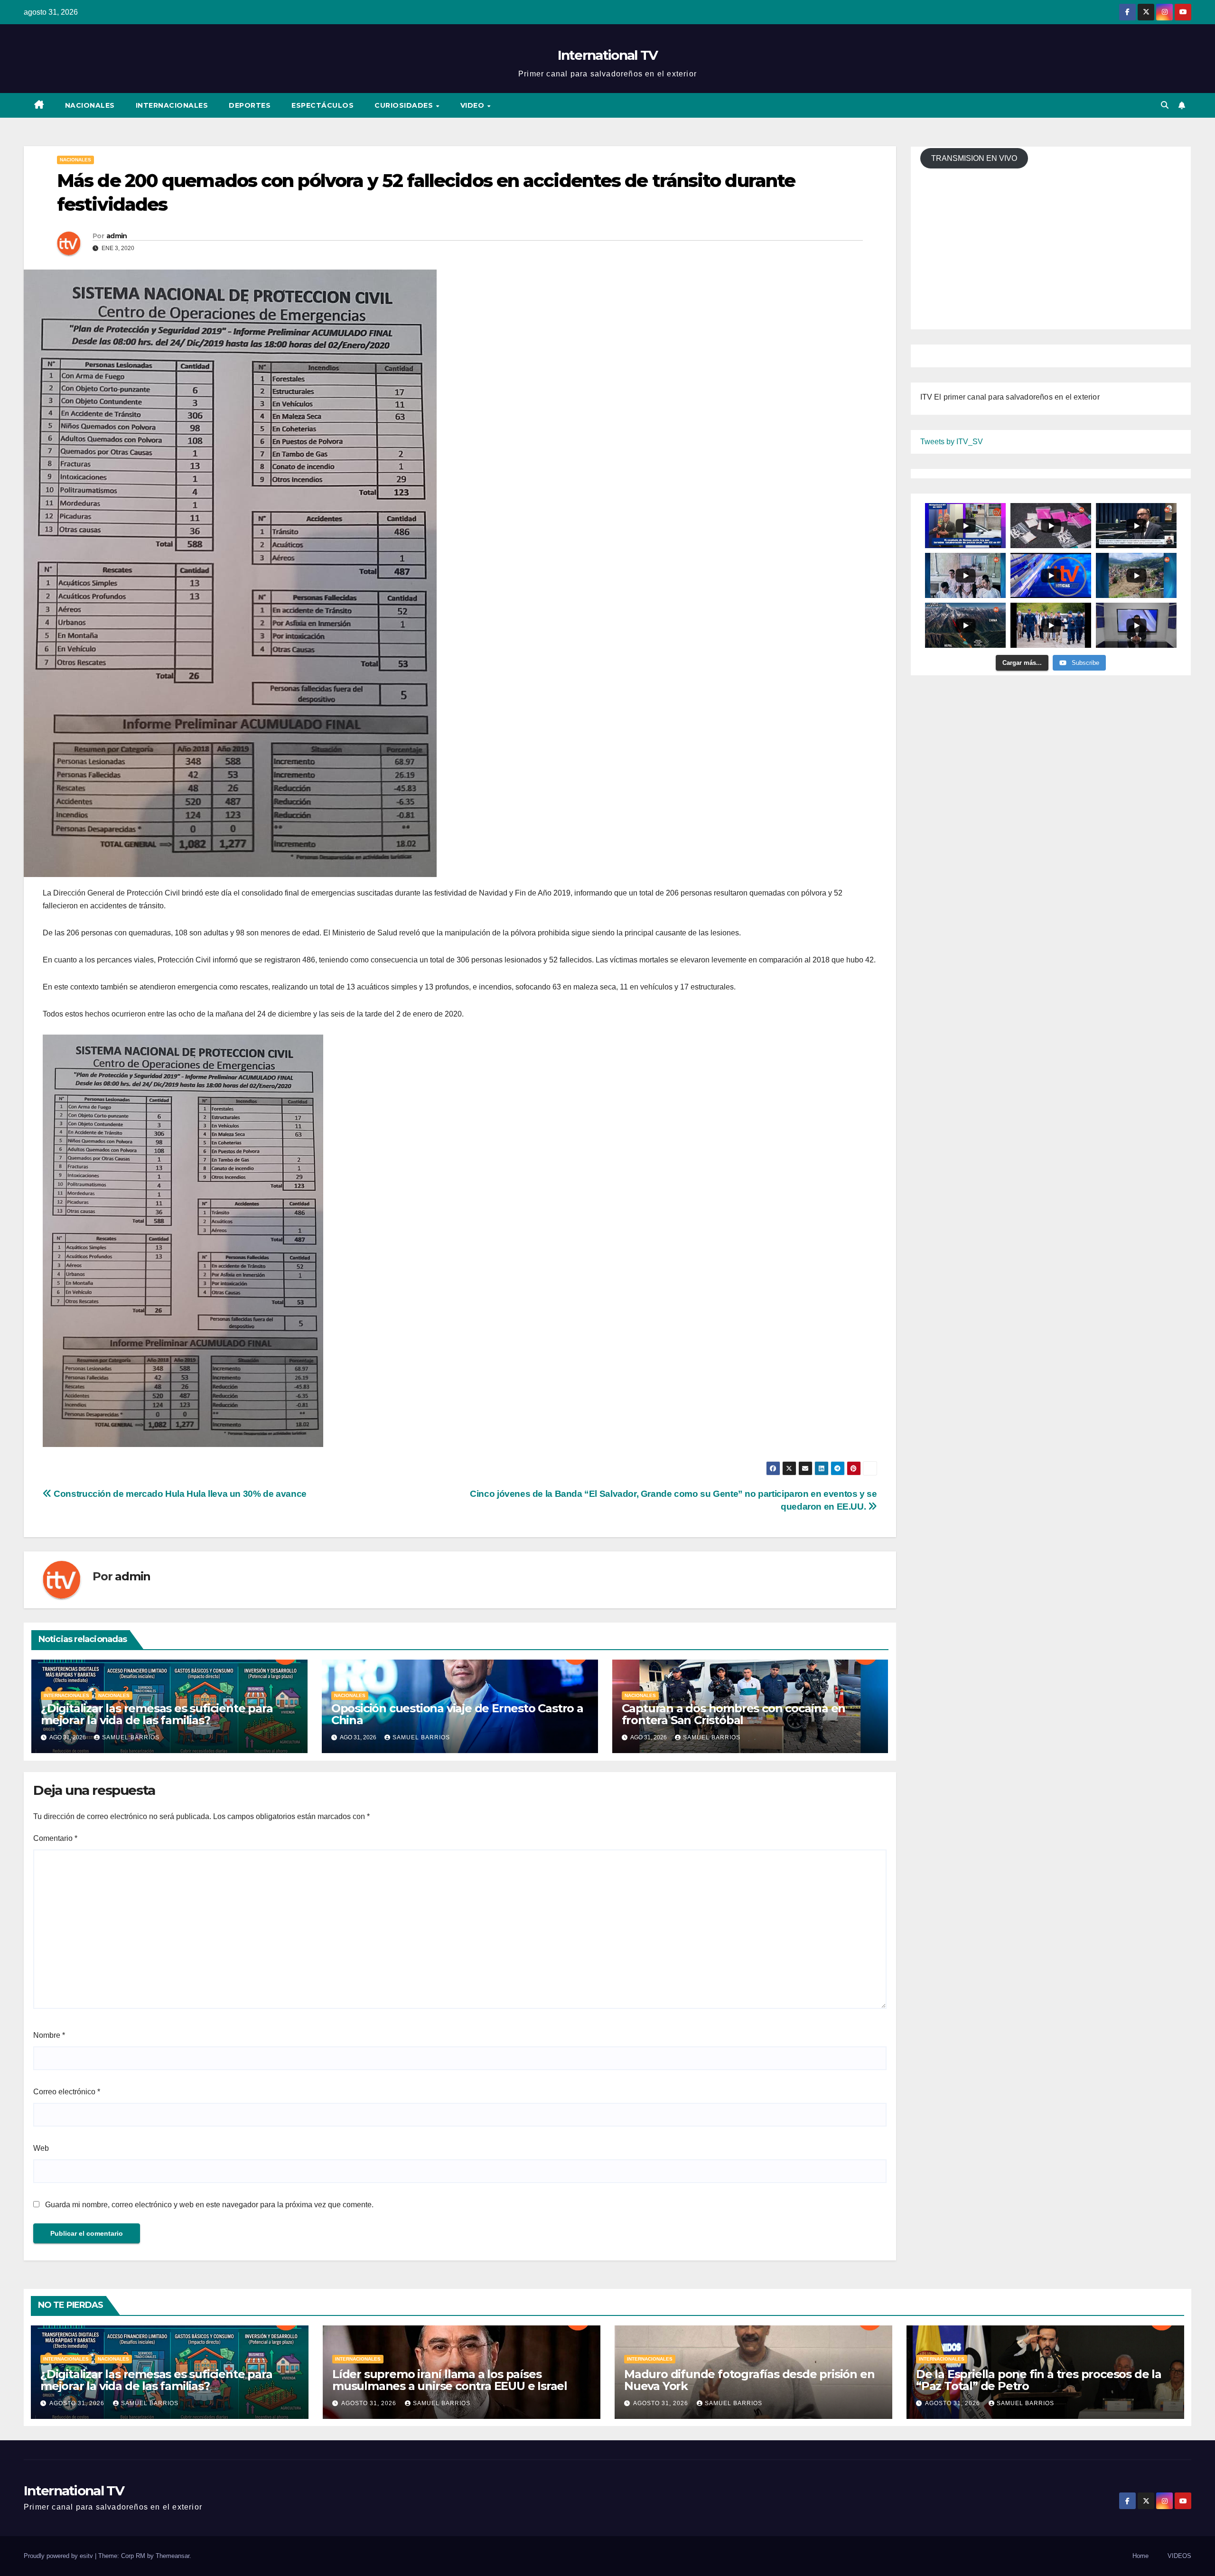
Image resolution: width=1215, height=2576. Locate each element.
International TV (608, 55)
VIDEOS (1179, 2556)
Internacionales (172, 105)
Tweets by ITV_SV (952, 442)
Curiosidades (405, 105)
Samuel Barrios (131, 1737)
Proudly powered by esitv (59, 2556)
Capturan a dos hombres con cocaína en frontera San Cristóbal (734, 1714)
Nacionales (90, 105)
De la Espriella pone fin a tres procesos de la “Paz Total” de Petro (1039, 2380)
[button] (1165, 105)
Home (1140, 2556)
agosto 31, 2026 (78, 2403)
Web (41, 2148)
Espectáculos (322, 105)
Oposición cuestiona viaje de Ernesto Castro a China (457, 1714)
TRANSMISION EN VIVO (974, 158)
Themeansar (173, 2556)
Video (473, 105)
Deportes (250, 105)
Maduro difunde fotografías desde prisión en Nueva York (749, 2380)
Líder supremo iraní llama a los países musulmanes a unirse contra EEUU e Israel (450, 2380)
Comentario (55, 1838)
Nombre (49, 2035)
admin (117, 236)
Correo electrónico (67, 2092)
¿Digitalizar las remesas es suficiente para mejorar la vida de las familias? (157, 1714)
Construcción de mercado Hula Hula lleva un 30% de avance (179, 1494)
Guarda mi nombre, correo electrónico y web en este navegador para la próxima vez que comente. (209, 2205)
